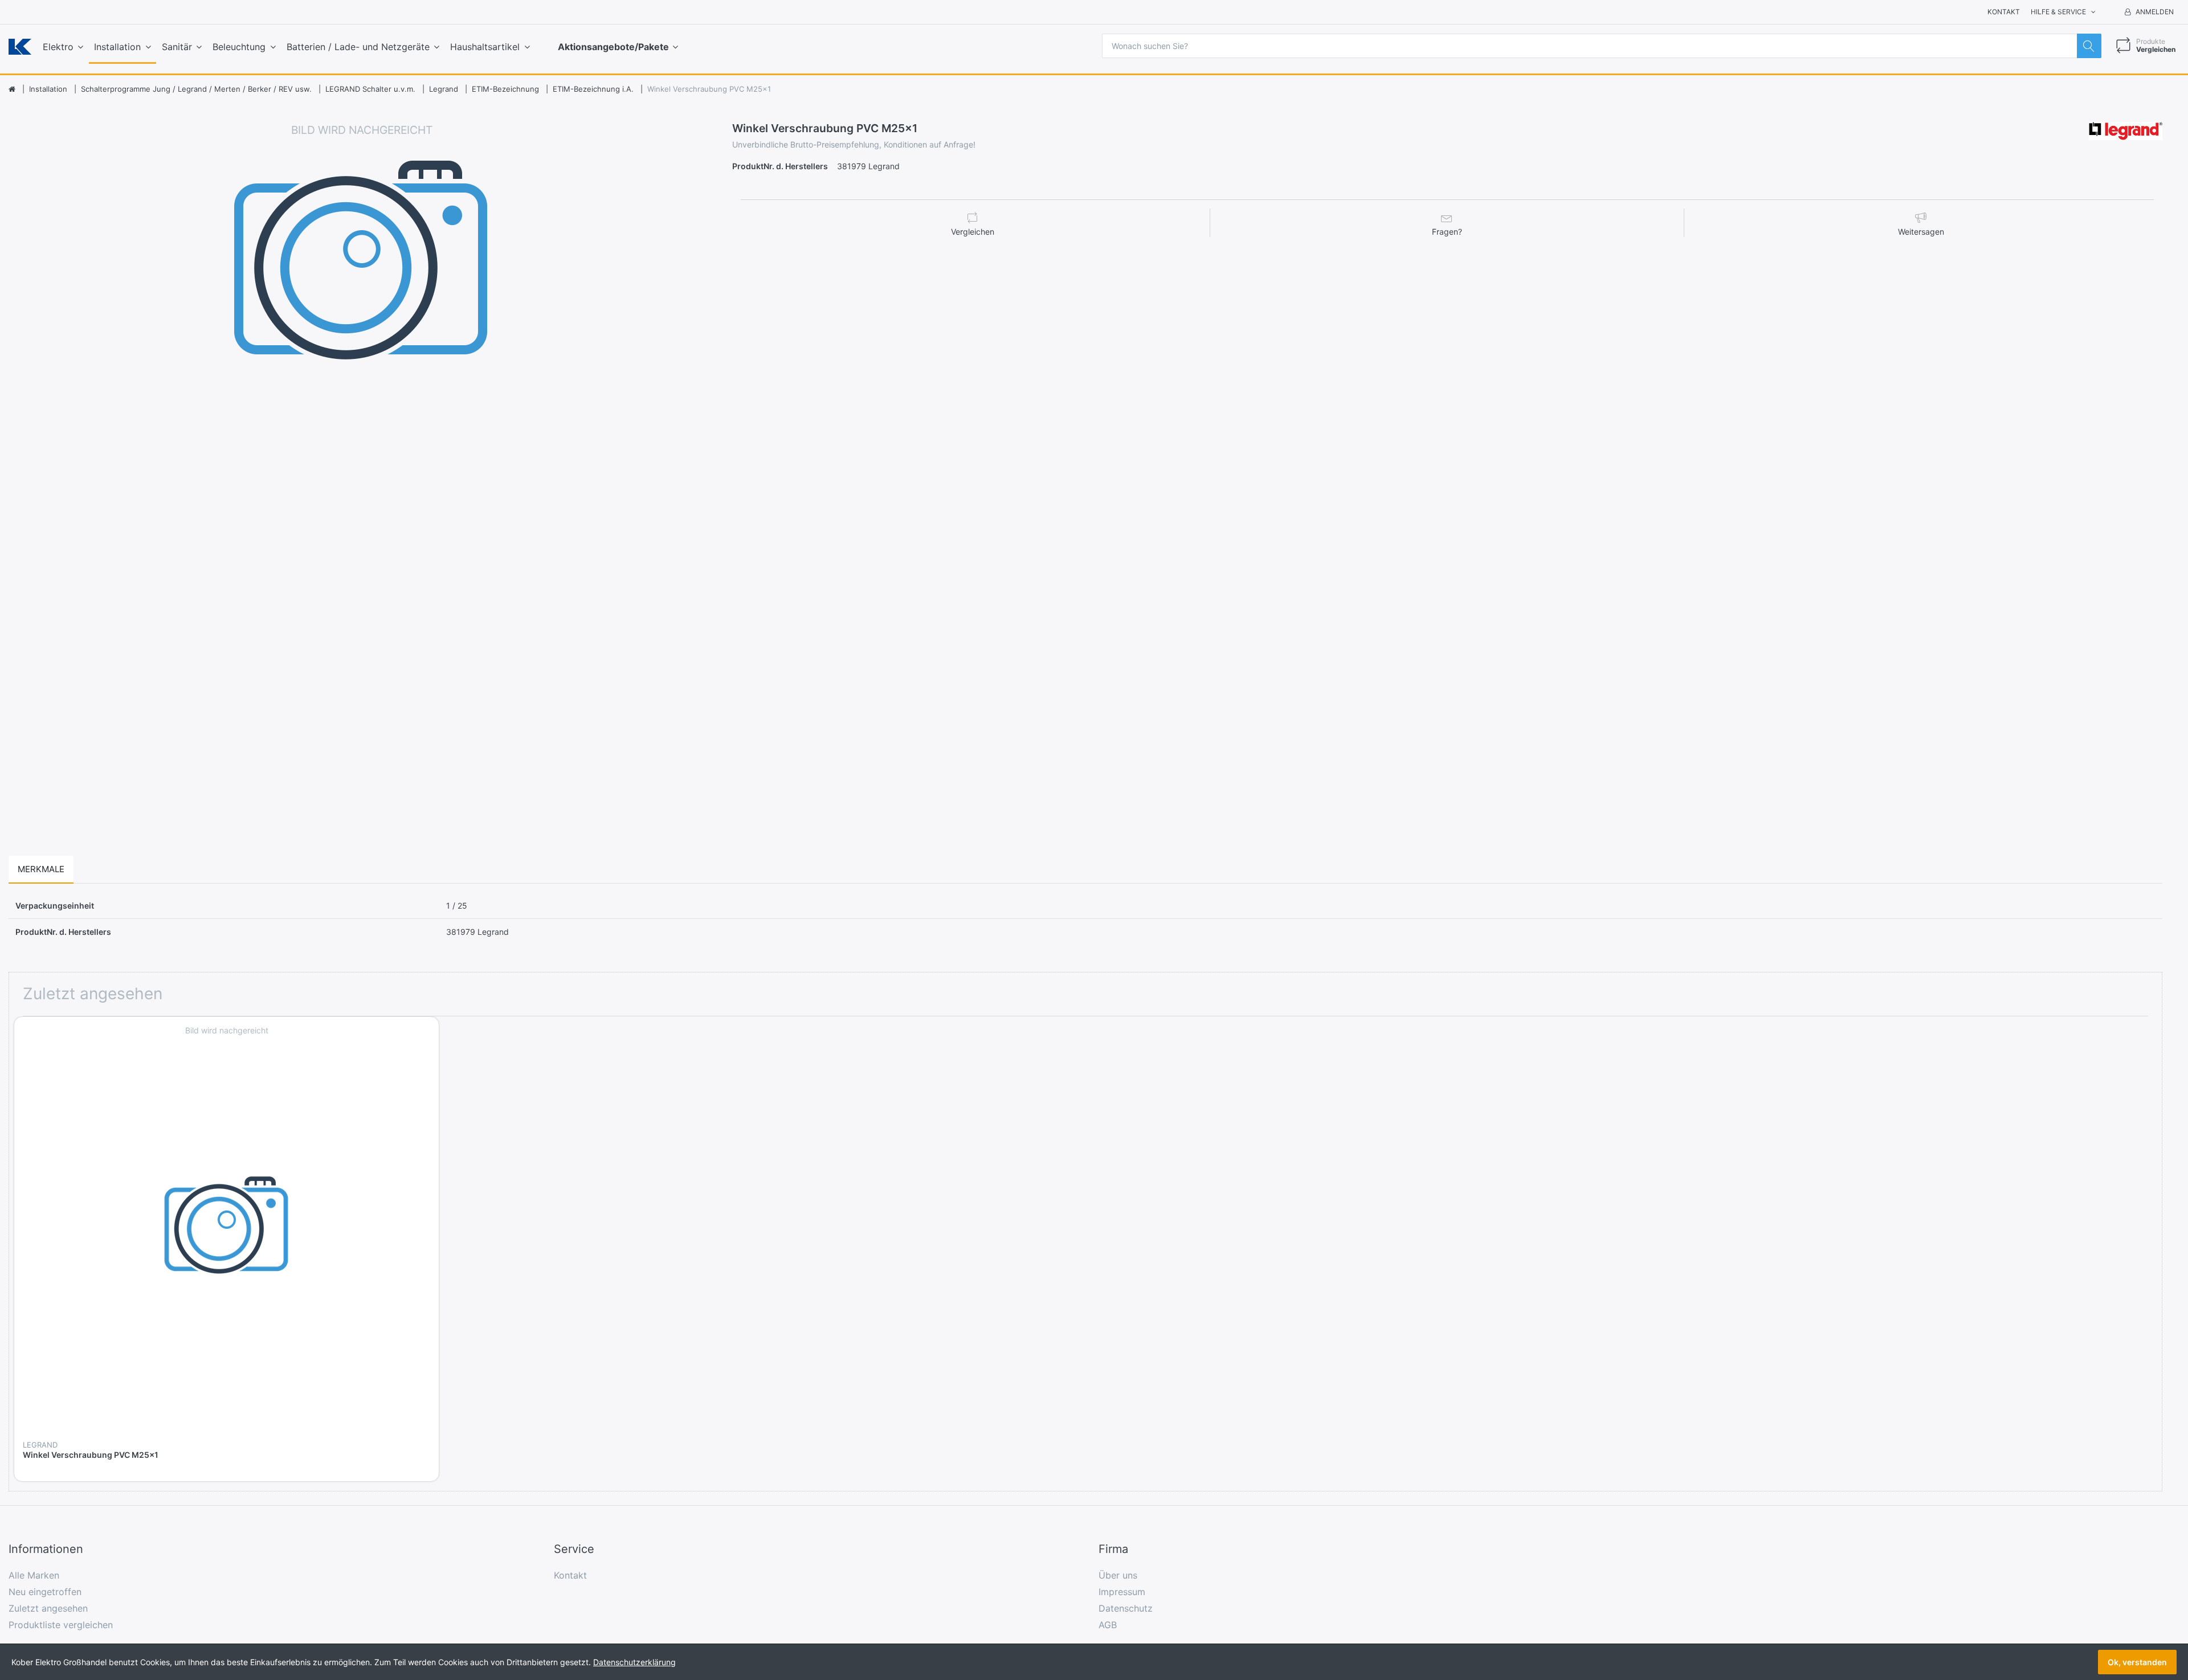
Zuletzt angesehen (48, 1608)
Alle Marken (34, 1575)
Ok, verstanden (2137, 1662)
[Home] (12, 89)
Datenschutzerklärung (634, 1662)
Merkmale (41, 869)
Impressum (1122, 1592)
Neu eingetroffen (45, 1592)
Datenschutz (1126, 1608)
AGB (1108, 1625)
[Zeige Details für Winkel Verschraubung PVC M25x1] (226, 1229)
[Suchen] (2089, 46)
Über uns (1118, 1575)
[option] (362, 475)
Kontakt (2004, 12)
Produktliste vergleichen (61, 1625)
